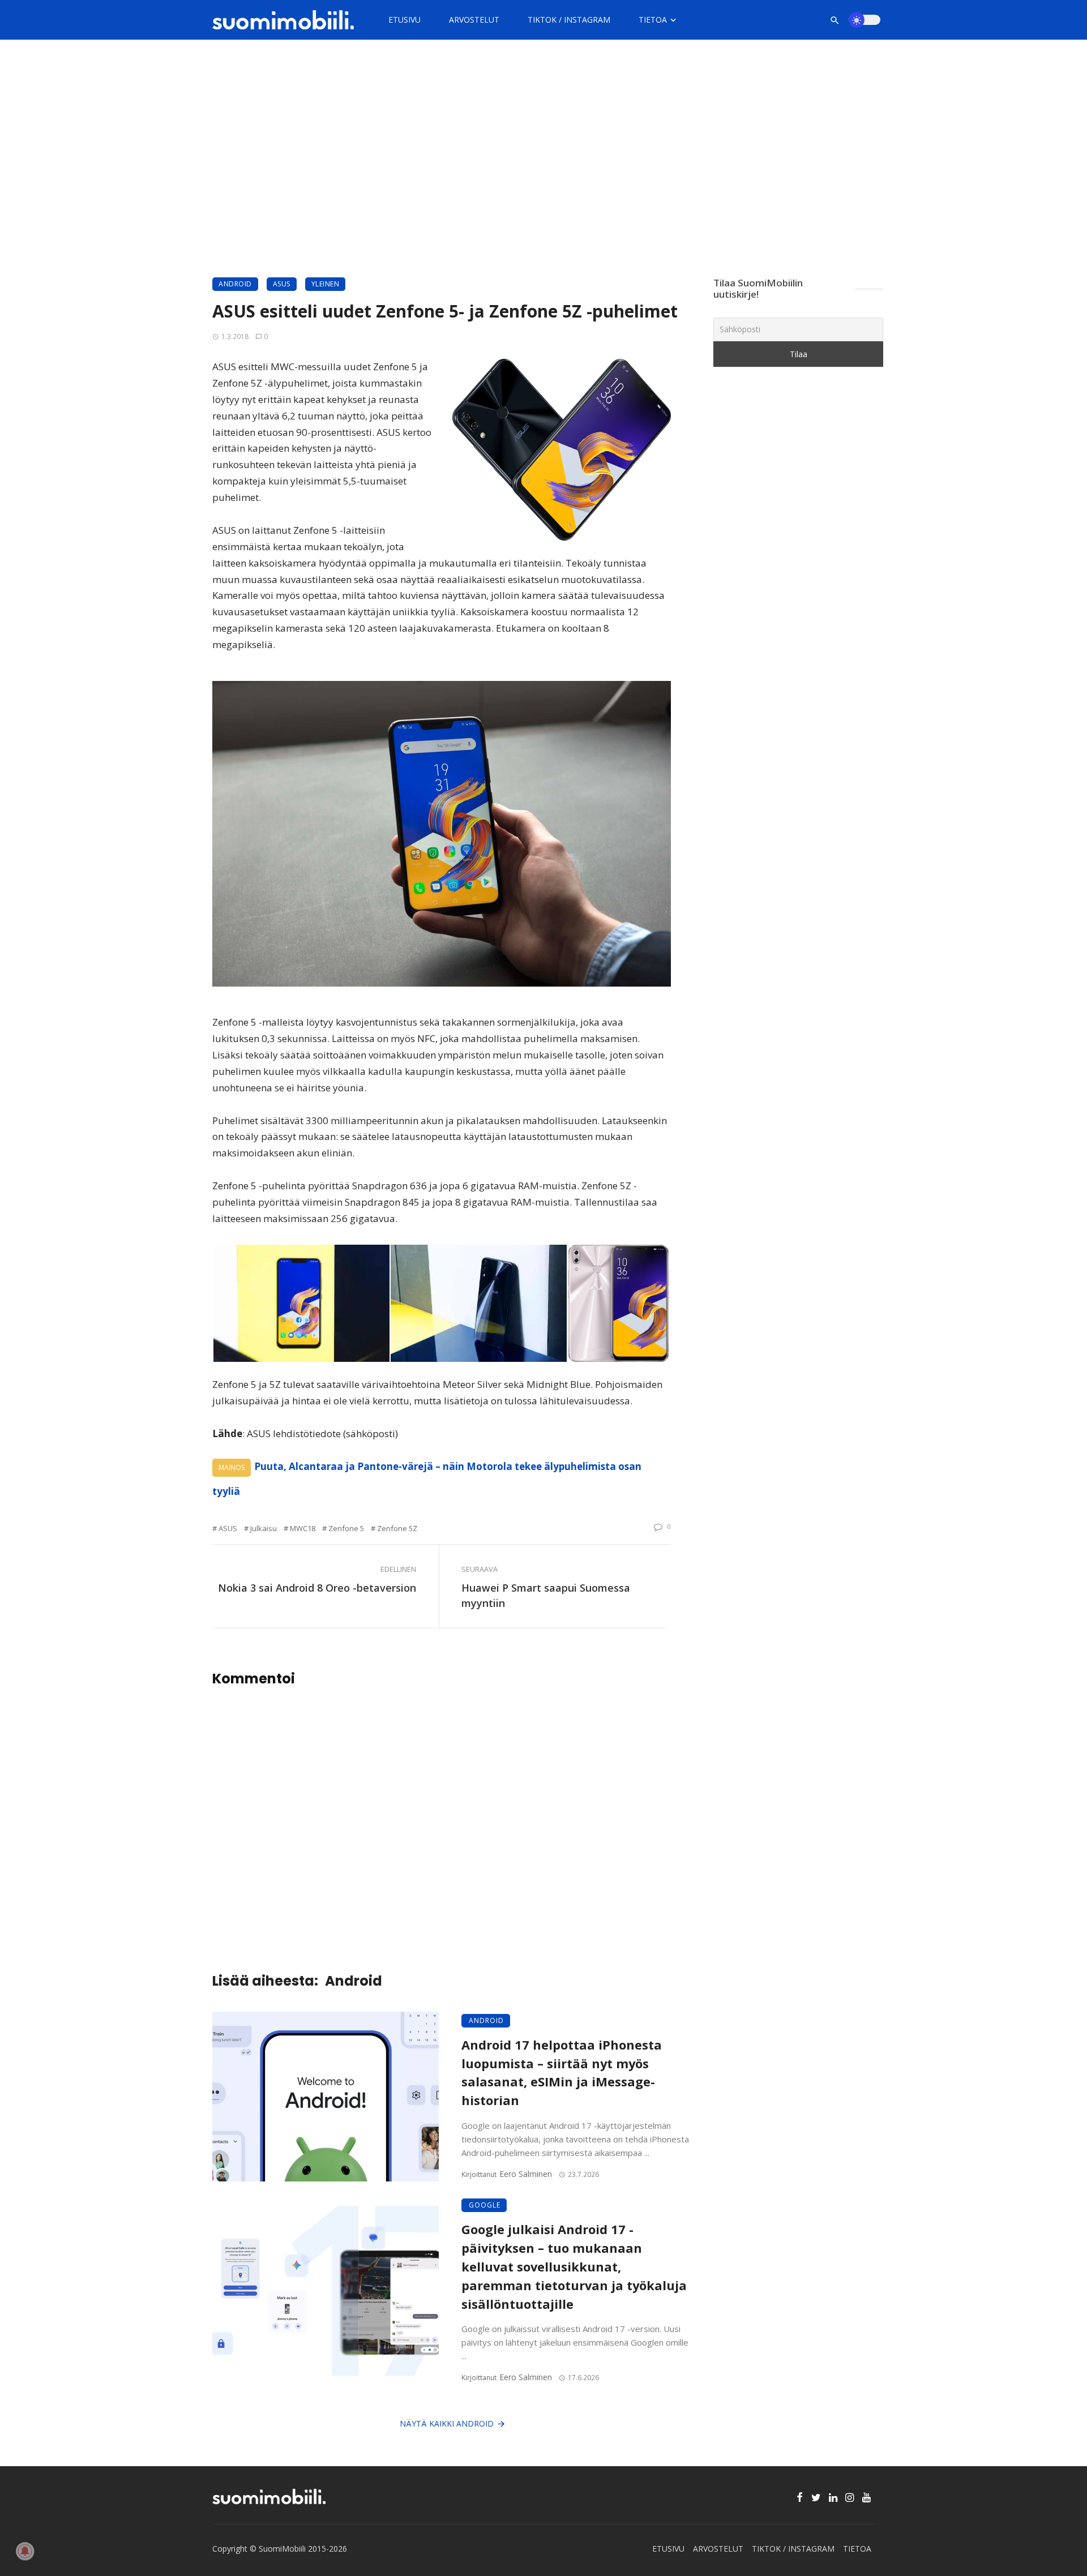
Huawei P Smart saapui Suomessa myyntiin (546, 1595)
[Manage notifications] (25, 2551)
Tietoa (653, 20)
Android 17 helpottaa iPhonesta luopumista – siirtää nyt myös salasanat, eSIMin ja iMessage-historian (562, 2073)
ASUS (282, 284)
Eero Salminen (526, 2174)
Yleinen (326, 284)
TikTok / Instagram (569, 20)
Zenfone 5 (346, 1528)
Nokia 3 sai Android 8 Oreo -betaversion (317, 1588)
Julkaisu (264, 1528)
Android (235, 284)
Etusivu (405, 20)
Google (485, 2205)
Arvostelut (474, 20)
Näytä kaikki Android (447, 2423)
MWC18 (303, 1528)
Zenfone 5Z (397, 1528)
